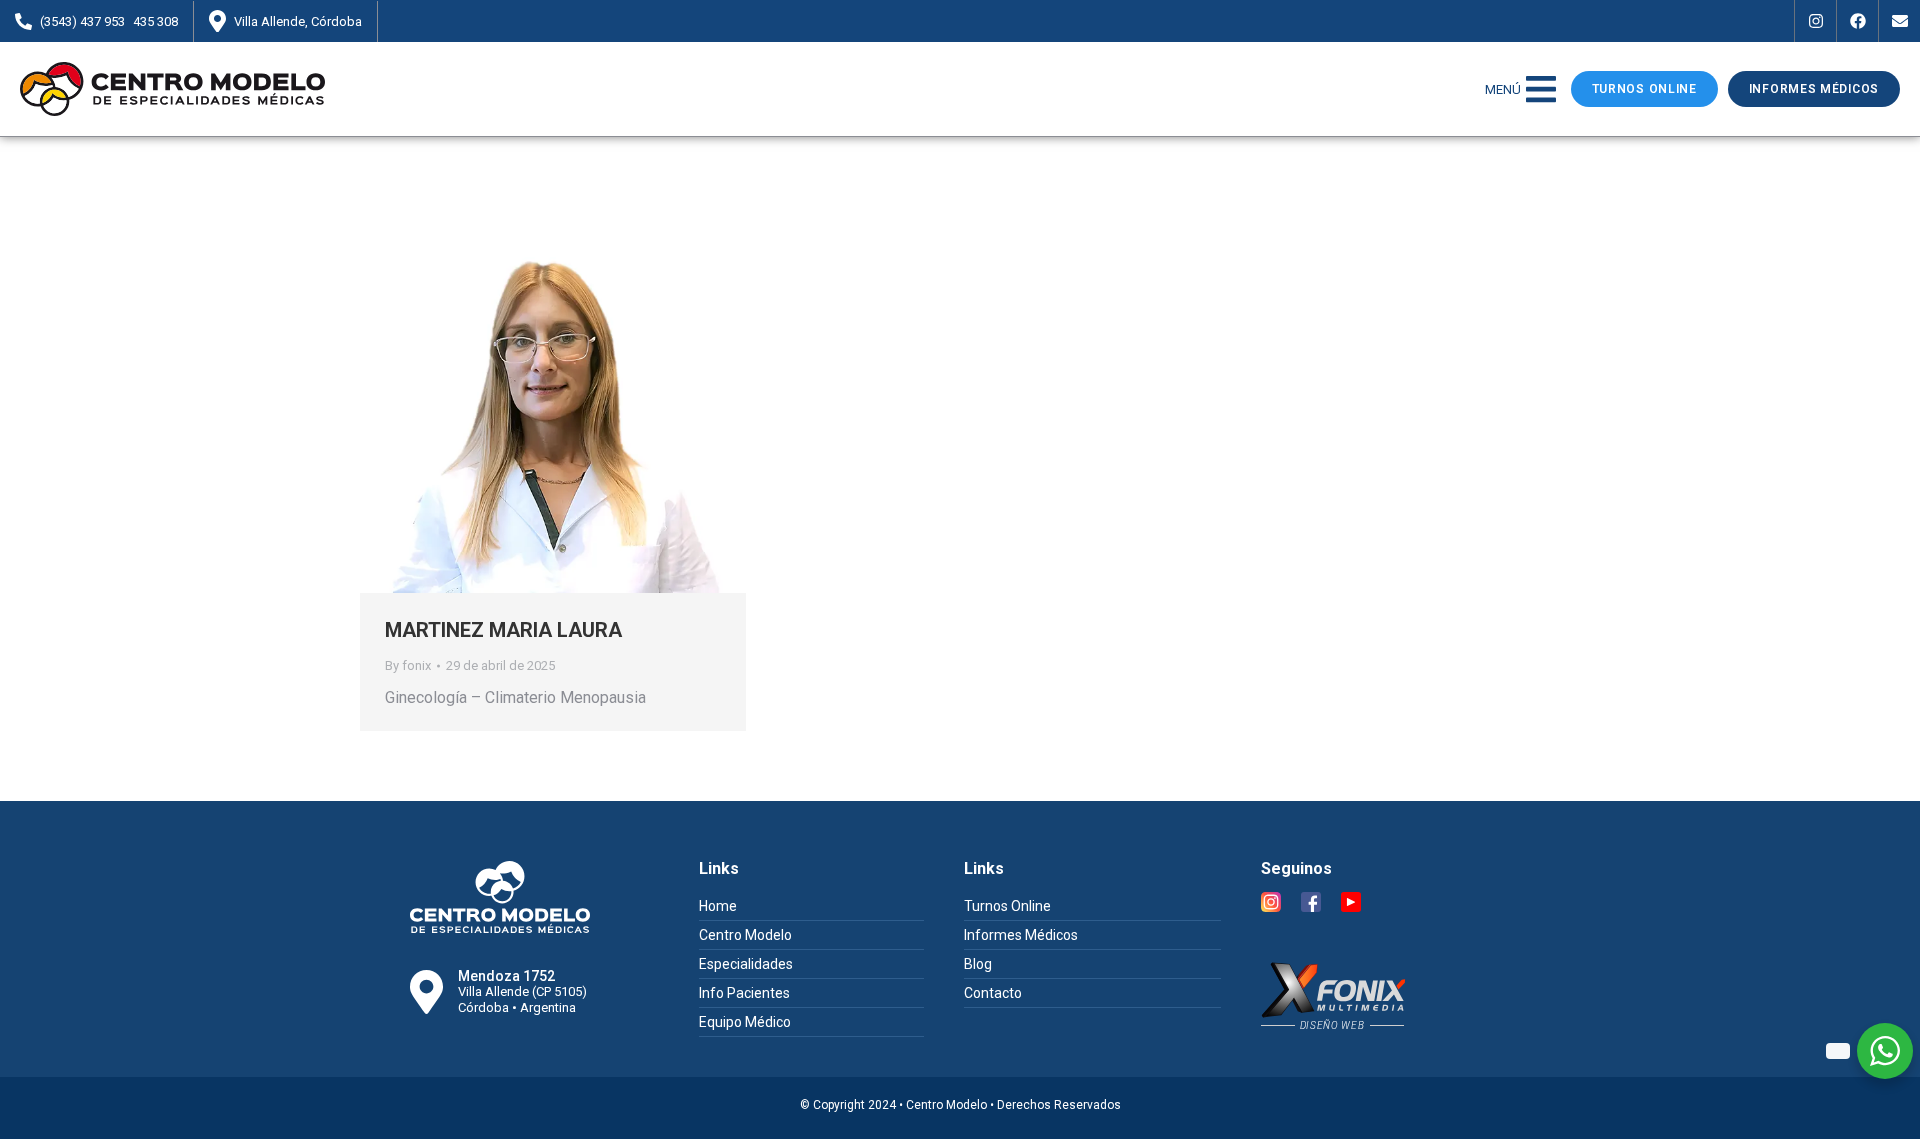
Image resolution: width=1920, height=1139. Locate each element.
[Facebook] (1857, 21)
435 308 (155, 21)
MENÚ (1503, 89)
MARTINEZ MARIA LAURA (503, 630)
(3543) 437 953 (82, 21)
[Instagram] (1815, 21)
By (408, 665)
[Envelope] (1899, 21)
